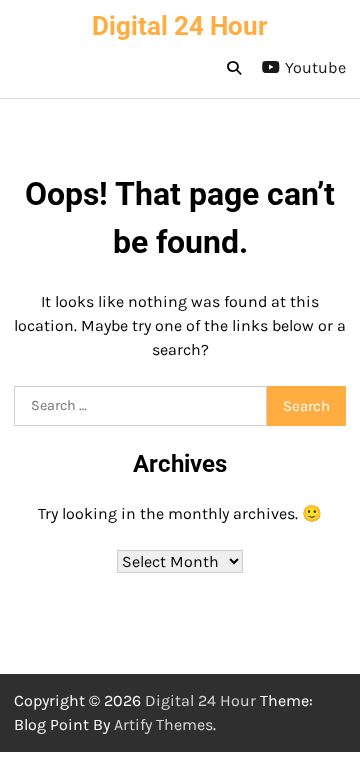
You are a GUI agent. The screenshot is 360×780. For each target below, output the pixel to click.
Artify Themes (163, 724)
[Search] (234, 68)
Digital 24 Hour (180, 26)
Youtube (315, 67)
